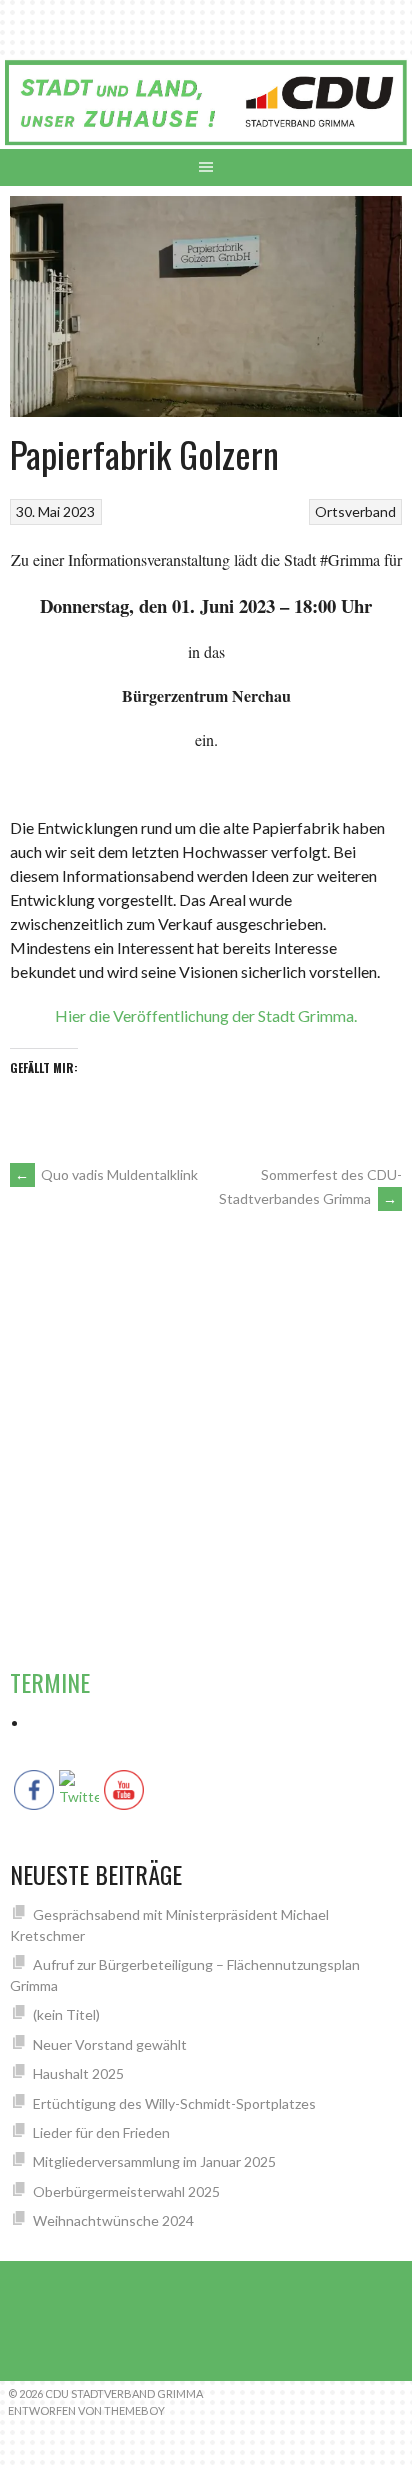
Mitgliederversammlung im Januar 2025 (154, 2161)
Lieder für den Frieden (101, 2132)
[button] (378, 1276)
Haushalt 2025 (78, 2073)
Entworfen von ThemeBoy (86, 2410)
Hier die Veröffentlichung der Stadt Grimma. (206, 1015)
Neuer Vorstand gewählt (110, 2044)
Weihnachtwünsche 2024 (113, 2220)
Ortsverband (355, 511)
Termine (50, 1682)
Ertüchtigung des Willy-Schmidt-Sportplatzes (174, 2103)
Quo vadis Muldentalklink (106, 1174)
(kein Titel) (66, 2014)
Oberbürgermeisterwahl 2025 (126, 2191)
